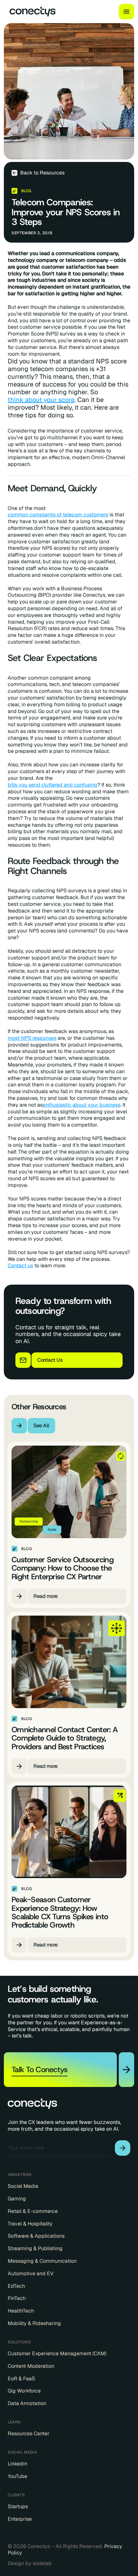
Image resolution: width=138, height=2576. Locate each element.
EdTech (16, 2286)
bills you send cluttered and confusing (52, 785)
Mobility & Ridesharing (34, 2323)
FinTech (17, 2298)
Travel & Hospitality (30, 2224)
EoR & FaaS (21, 2379)
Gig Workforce (24, 2391)
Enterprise (20, 2519)
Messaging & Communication (42, 2261)
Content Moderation (31, 2366)
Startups (18, 2507)
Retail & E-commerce (33, 2211)
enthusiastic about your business (82, 1105)
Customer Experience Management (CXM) (57, 2354)
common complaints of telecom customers (58, 515)
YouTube (17, 2476)
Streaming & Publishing (35, 2249)
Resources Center (29, 2434)
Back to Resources (42, 173)
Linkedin (17, 2464)
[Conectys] (30, 12)
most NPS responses (32, 1038)
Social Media (23, 2186)
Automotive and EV (31, 2274)
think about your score (41, 400)
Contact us (20, 1266)
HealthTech (21, 2311)
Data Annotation (27, 2403)
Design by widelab (30, 2563)
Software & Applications (36, 2236)
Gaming (17, 2199)
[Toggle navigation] (126, 12)
